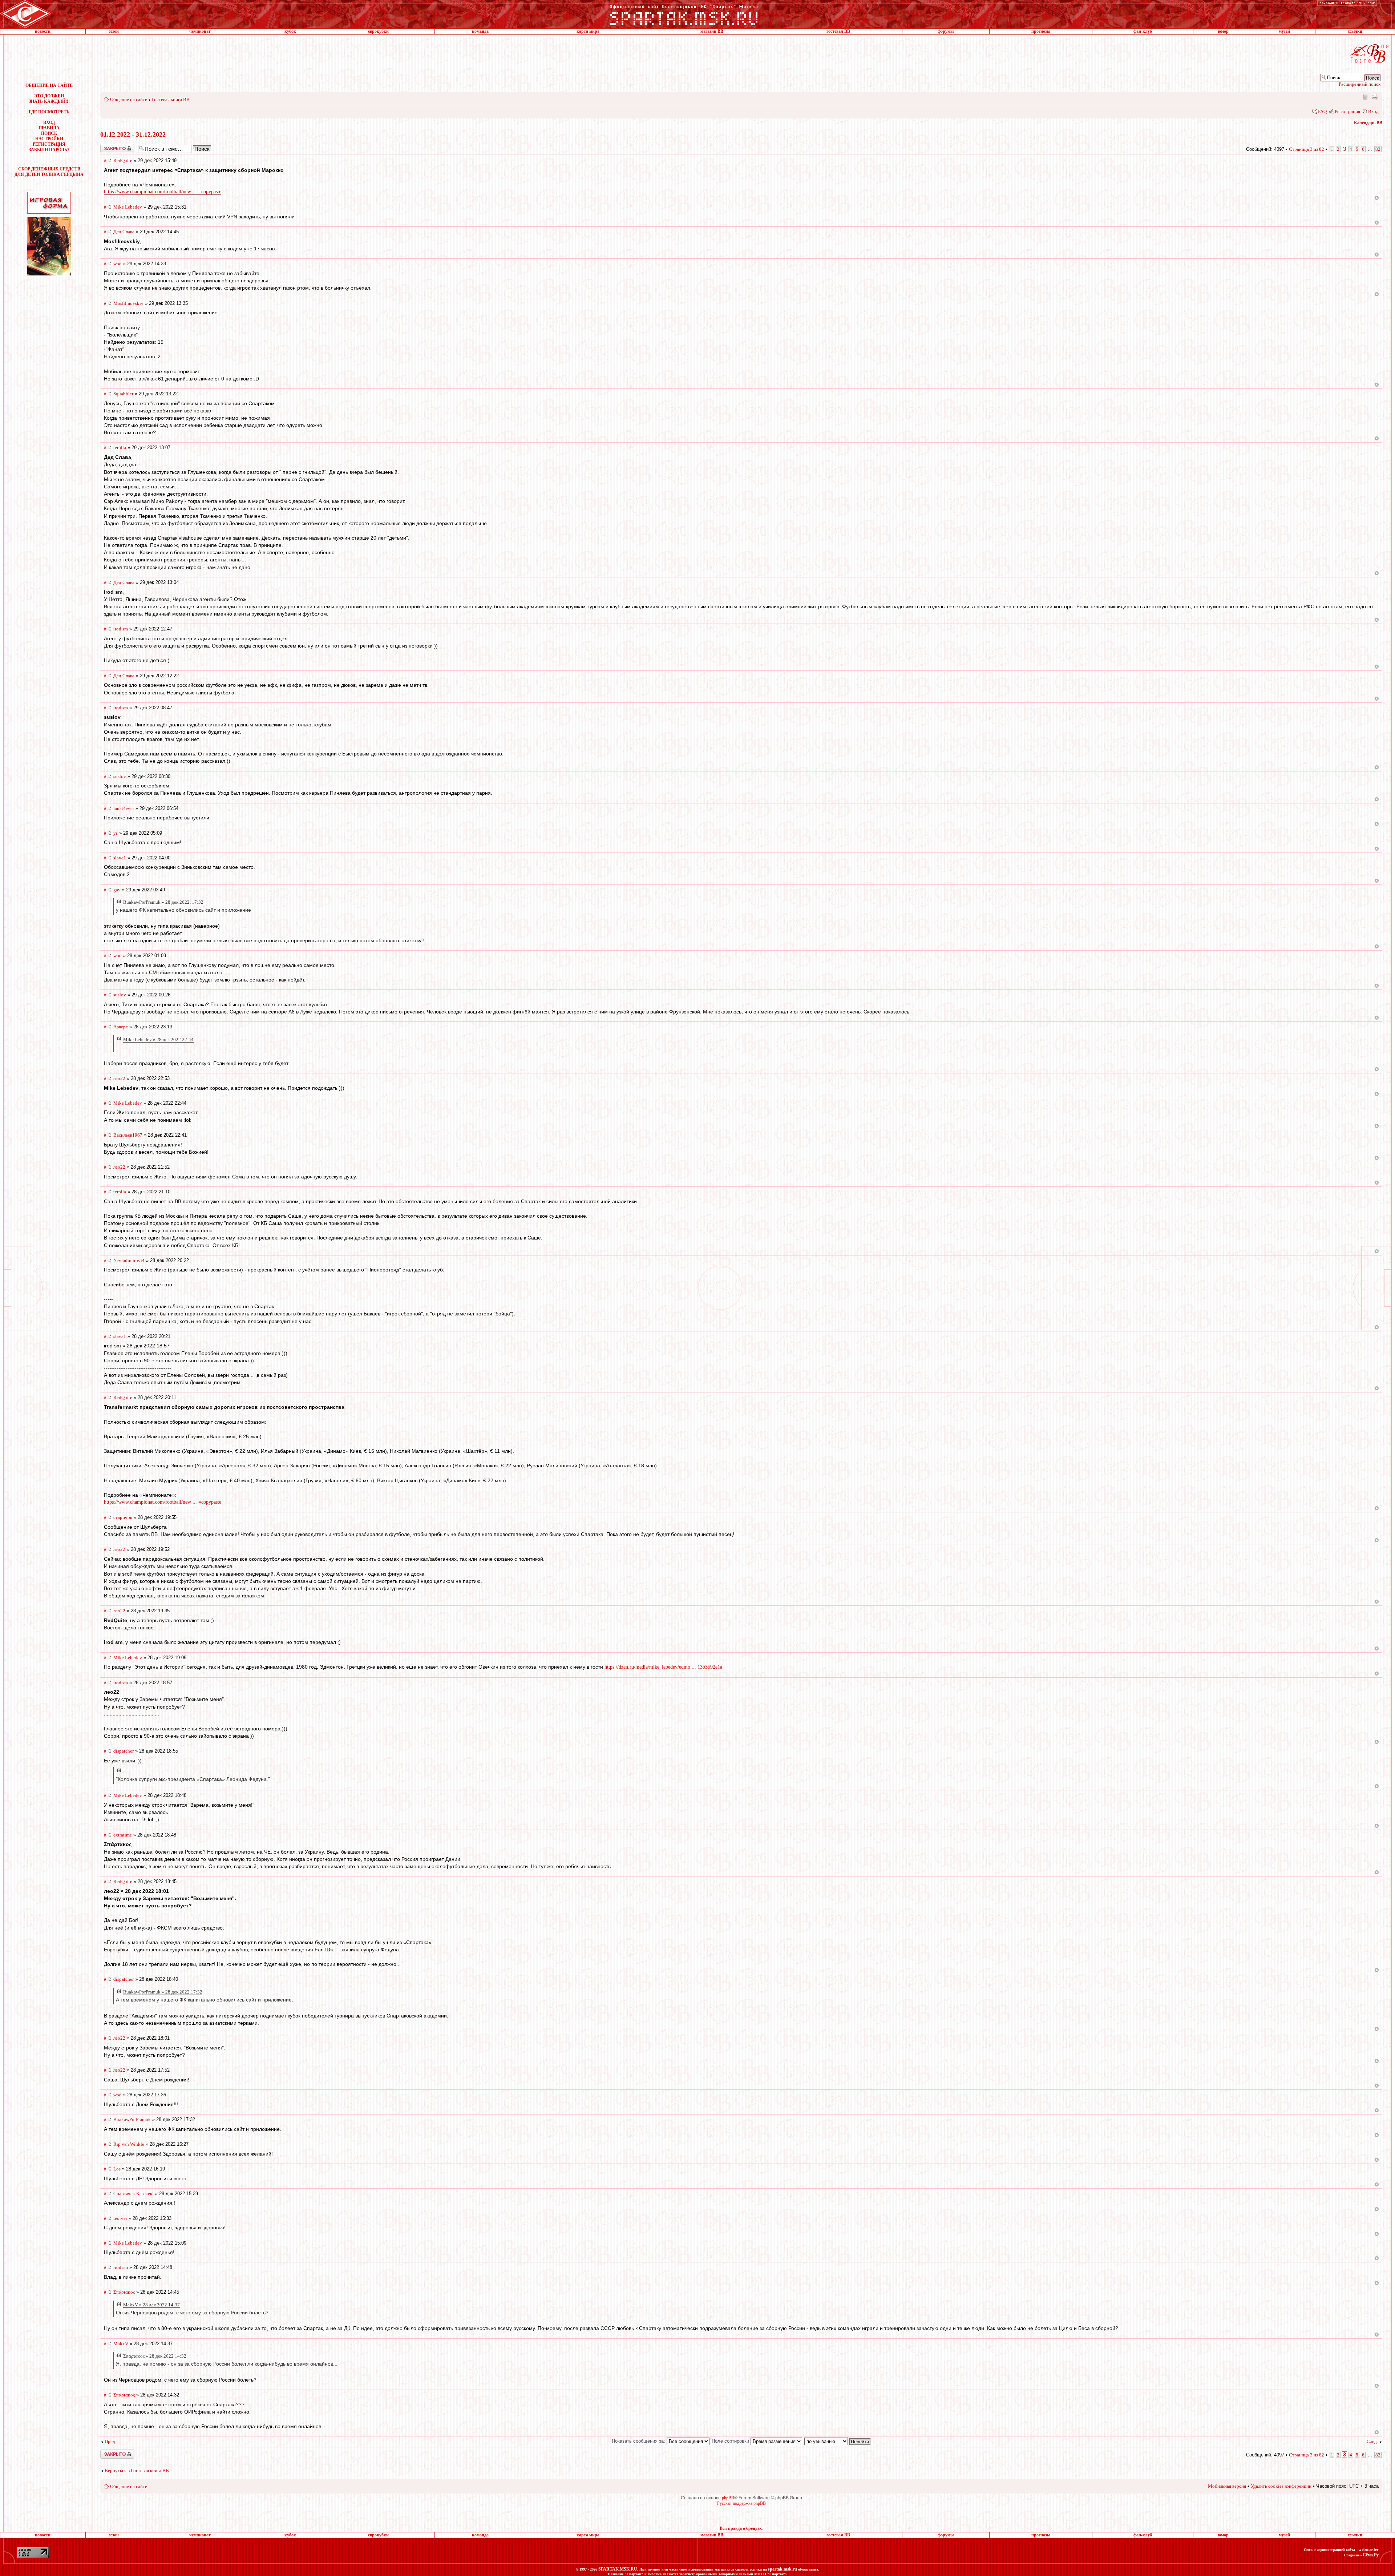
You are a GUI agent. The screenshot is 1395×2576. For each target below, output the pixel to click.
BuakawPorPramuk (132, 2119)
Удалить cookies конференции (1281, 2486)
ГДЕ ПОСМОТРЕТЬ (49, 112)
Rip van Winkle (129, 2144)
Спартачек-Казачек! (134, 2194)
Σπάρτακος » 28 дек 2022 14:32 (155, 2356)
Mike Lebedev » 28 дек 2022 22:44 (158, 1039)
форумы (946, 31)
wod (118, 264)
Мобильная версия (1365, 97)
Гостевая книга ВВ (171, 99)
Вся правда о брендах (741, 2528)
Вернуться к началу (1377, 198)
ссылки (1355, 31)
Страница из (1307, 149)
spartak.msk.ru (783, 2569)
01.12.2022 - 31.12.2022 (133, 134)
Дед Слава (124, 232)
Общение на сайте (129, 99)
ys (116, 833)
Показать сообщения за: (639, 2441)
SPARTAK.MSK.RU (618, 2569)
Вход (1373, 111)
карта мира (588, 31)
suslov (120, 776)
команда (480, 31)
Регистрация (1347, 111)
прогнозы (1041, 31)
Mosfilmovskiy (128, 303)
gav (117, 890)
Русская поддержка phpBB (741, 2503)
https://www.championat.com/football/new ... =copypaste (163, 192)
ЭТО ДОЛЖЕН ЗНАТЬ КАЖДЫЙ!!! (49, 99)
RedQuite (123, 160)
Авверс (121, 1027)
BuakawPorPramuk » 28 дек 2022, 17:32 (163, 902)
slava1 (120, 858)
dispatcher (124, 1751)
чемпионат (200, 31)
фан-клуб (1143, 31)
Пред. (110, 2441)
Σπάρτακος (124, 2292)
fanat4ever (124, 808)
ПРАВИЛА (49, 128)
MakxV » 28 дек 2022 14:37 (151, 2305)
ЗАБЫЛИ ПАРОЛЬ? (49, 150)
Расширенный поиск (1360, 84)
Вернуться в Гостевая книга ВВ (137, 2470)
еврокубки (378, 31)
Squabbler (123, 394)
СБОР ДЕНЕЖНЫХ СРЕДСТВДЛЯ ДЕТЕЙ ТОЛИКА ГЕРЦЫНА (49, 172)
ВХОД (49, 122)
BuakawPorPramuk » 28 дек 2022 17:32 (163, 1992)
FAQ (1322, 111)
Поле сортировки (731, 2441)
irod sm (121, 629)
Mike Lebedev (128, 207)
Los (117, 2169)
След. (1372, 2441)
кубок (290, 31)
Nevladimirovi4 (129, 1260)
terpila (120, 448)
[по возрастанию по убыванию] (838, 2441)
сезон (114, 31)
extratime (123, 1835)
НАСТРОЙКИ (49, 139)
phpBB (728, 2498)
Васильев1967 (128, 1135)
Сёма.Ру (1371, 2555)
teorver (120, 2218)
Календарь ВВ (1368, 123)
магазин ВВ (712, 31)
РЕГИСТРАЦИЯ (49, 144)
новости (43, 31)
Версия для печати (1375, 97)
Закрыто (108, 146)
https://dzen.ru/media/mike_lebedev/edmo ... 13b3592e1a (663, 1667)
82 (1378, 149)
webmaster (1368, 2549)
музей (1284, 31)
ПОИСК (49, 133)
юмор (1223, 31)
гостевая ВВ (838, 31)
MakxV (121, 2344)
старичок (123, 1517)
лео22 (119, 1078)
